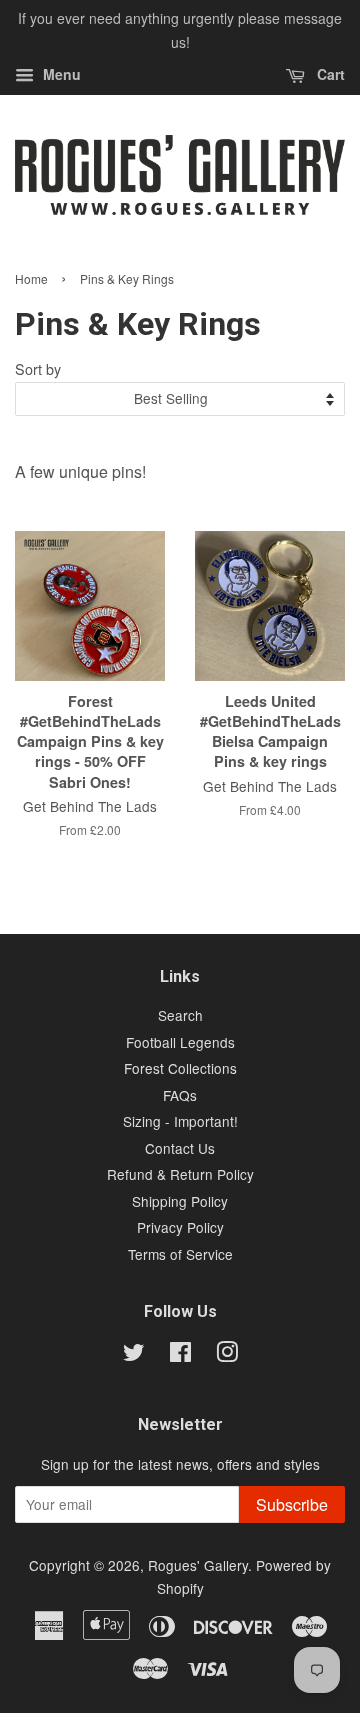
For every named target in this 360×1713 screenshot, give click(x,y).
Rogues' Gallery (198, 1565)
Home (31, 278)
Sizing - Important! (180, 1121)
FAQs (180, 1095)
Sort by (38, 368)
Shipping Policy (180, 1201)
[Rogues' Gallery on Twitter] (134, 1355)
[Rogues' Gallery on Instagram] (227, 1355)
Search (180, 1015)
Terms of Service (180, 1254)
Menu (60, 74)
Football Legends (180, 1042)
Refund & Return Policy (180, 1174)
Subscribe (292, 1504)
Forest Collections (180, 1068)
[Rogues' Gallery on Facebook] (180, 1355)
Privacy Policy (180, 1227)
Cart (329, 74)
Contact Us (180, 1148)
